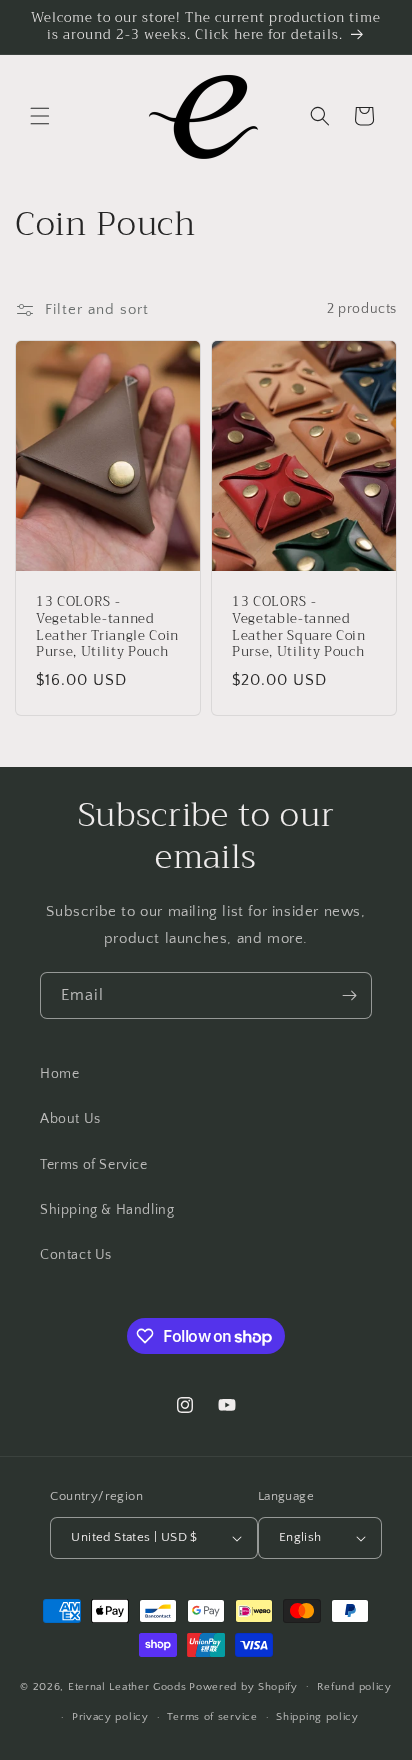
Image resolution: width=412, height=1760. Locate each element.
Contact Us (76, 1255)
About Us (70, 1119)
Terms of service (212, 1717)
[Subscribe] (349, 995)
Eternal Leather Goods (127, 1686)
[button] (40, 116)
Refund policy (354, 1687)
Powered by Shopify (243, 1686)
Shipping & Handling (107, 1210)
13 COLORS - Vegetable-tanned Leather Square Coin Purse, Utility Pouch (299, 627)
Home (59, 1074)
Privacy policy (110, 1717)
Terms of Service (94, 1165)
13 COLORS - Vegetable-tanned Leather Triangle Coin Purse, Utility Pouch (107, 627)
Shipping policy (317, 1717)
